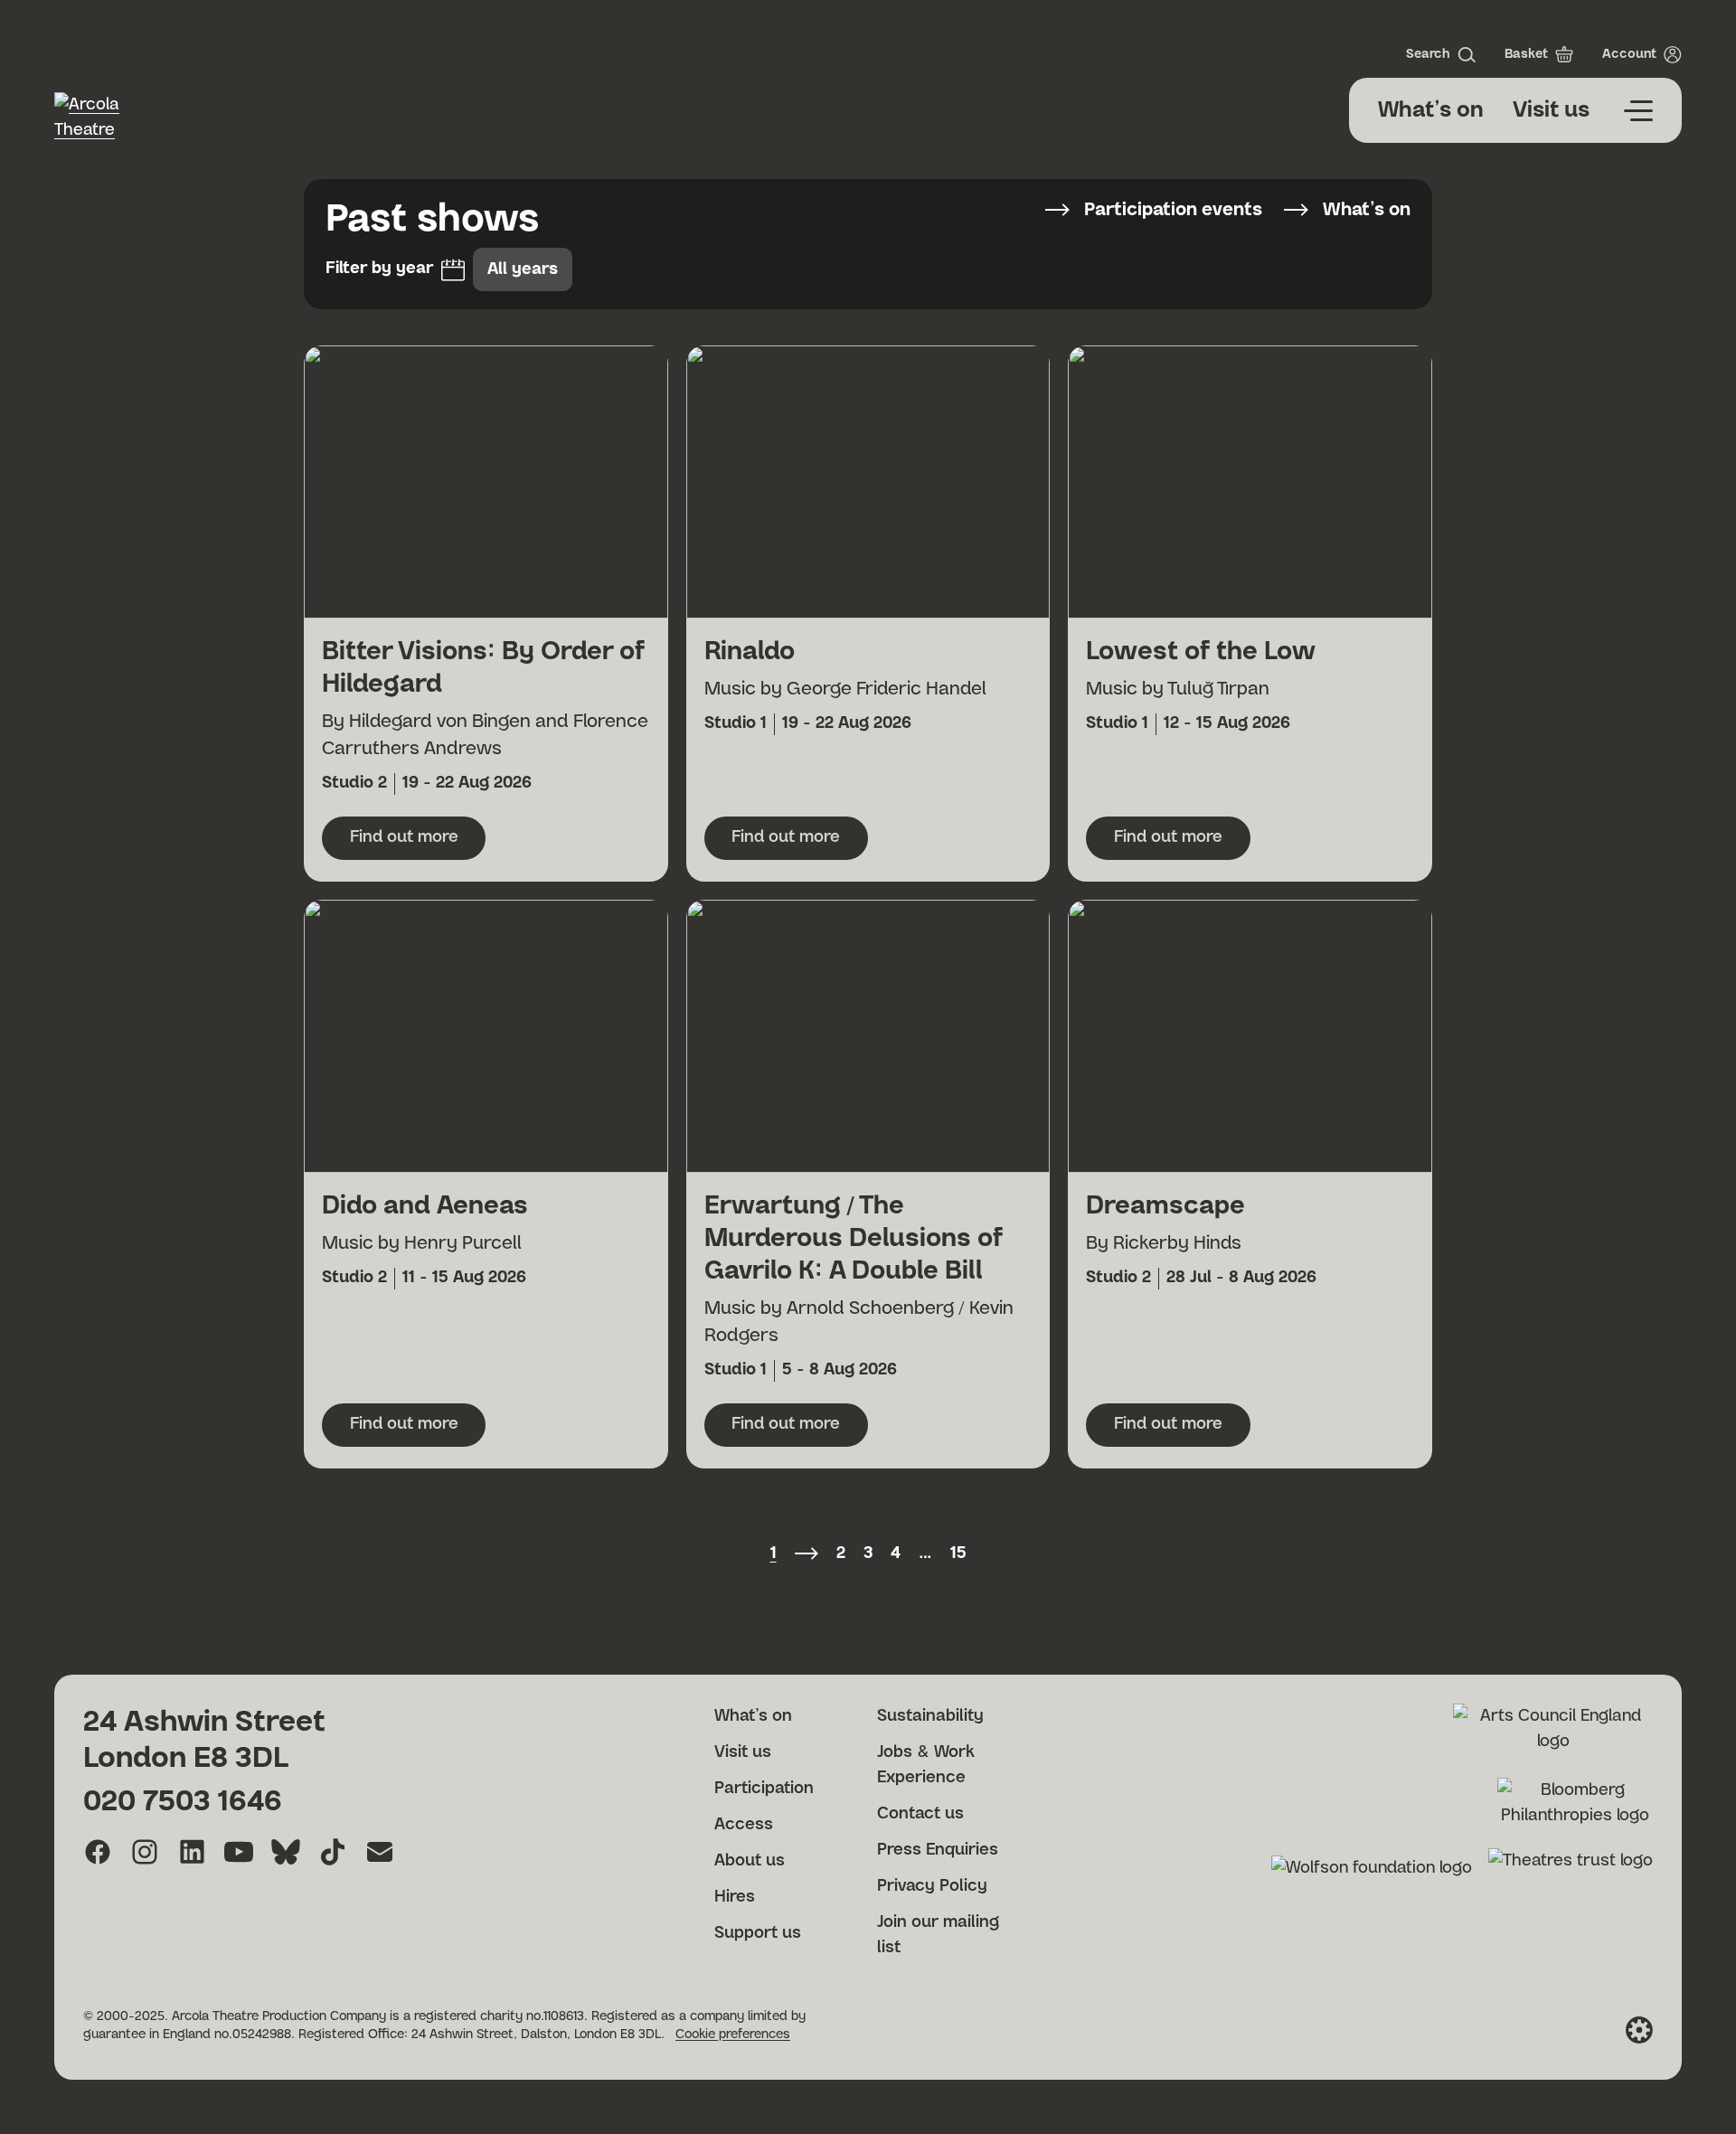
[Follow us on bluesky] (286, 1852)
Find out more (418, 843)
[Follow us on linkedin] (192, 1852)
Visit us (1551, 110)
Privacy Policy (932, 1886)
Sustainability (930, 1716)
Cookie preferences (733, 2035)
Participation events (1173, 210)
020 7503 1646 (183, 1801)
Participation (764, 1789)
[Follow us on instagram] (145, 1852)
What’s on (1431, 110)
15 (958, 1553)
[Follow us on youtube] (239, 1852)
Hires (735, 1897)
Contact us (920, 1814)
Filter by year (379, 269)
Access (744, 1825)
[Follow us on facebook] (98, 1852)
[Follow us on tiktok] (333, 1852)
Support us (758, 1933)
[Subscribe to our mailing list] (380, 1852)
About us (750, 1861)
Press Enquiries (938, 1850)
